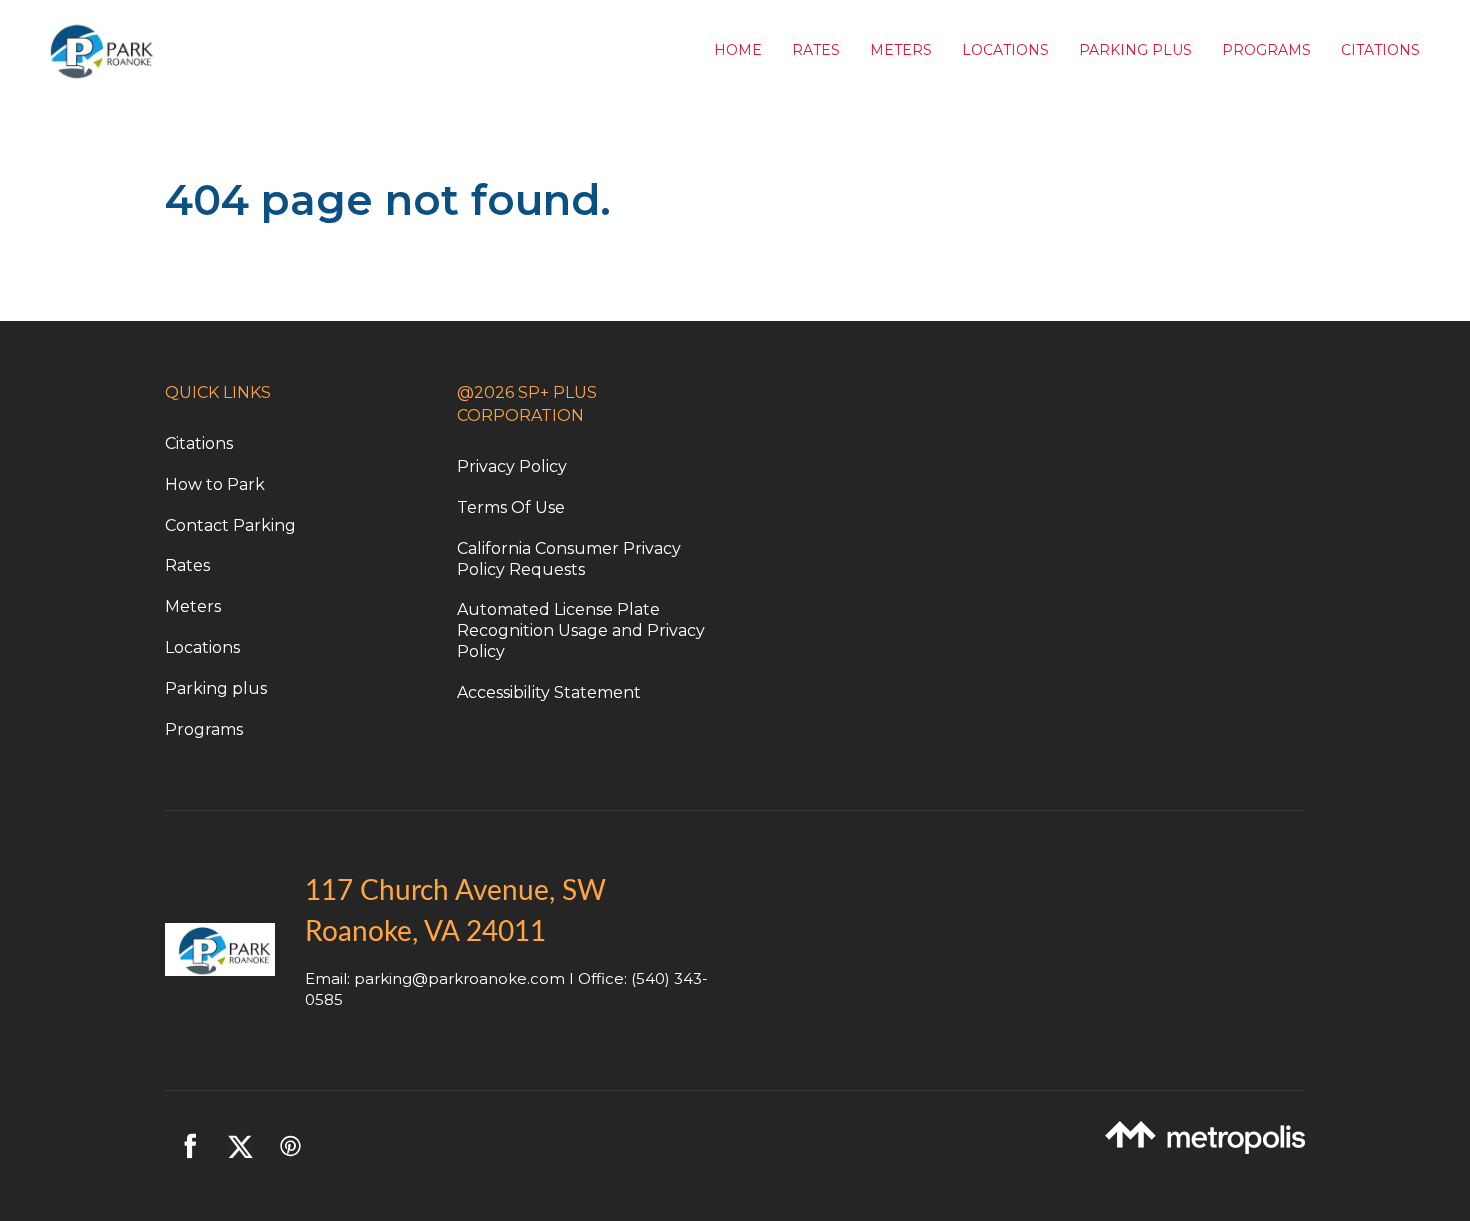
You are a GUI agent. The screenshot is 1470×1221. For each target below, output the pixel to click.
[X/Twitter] (240, 1146)
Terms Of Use (511, 507)
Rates (816, 50)
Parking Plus (1135, 50)
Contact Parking (230, 525)
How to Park (215, 484)
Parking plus (216, 688)
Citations (1380, 50)
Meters (901, 50)
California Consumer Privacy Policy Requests (569, 559)
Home (738, 50)
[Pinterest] (290, 1146)
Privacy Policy (512, 466)
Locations (1005, 50)
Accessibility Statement (549, 692)
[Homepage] (367, 50)
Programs (1266, 50)
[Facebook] (190, 1146)
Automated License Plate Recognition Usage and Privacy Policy (581, 630)
